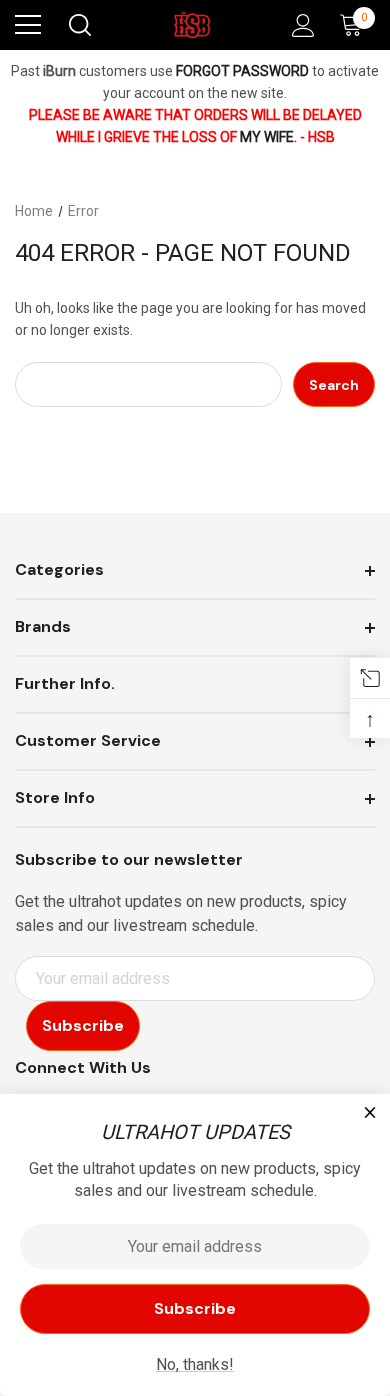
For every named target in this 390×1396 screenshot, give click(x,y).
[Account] (299, 25)
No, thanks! (195, 1364)
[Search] (78, 25)
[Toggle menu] (28, 25)
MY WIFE (267, 137)
